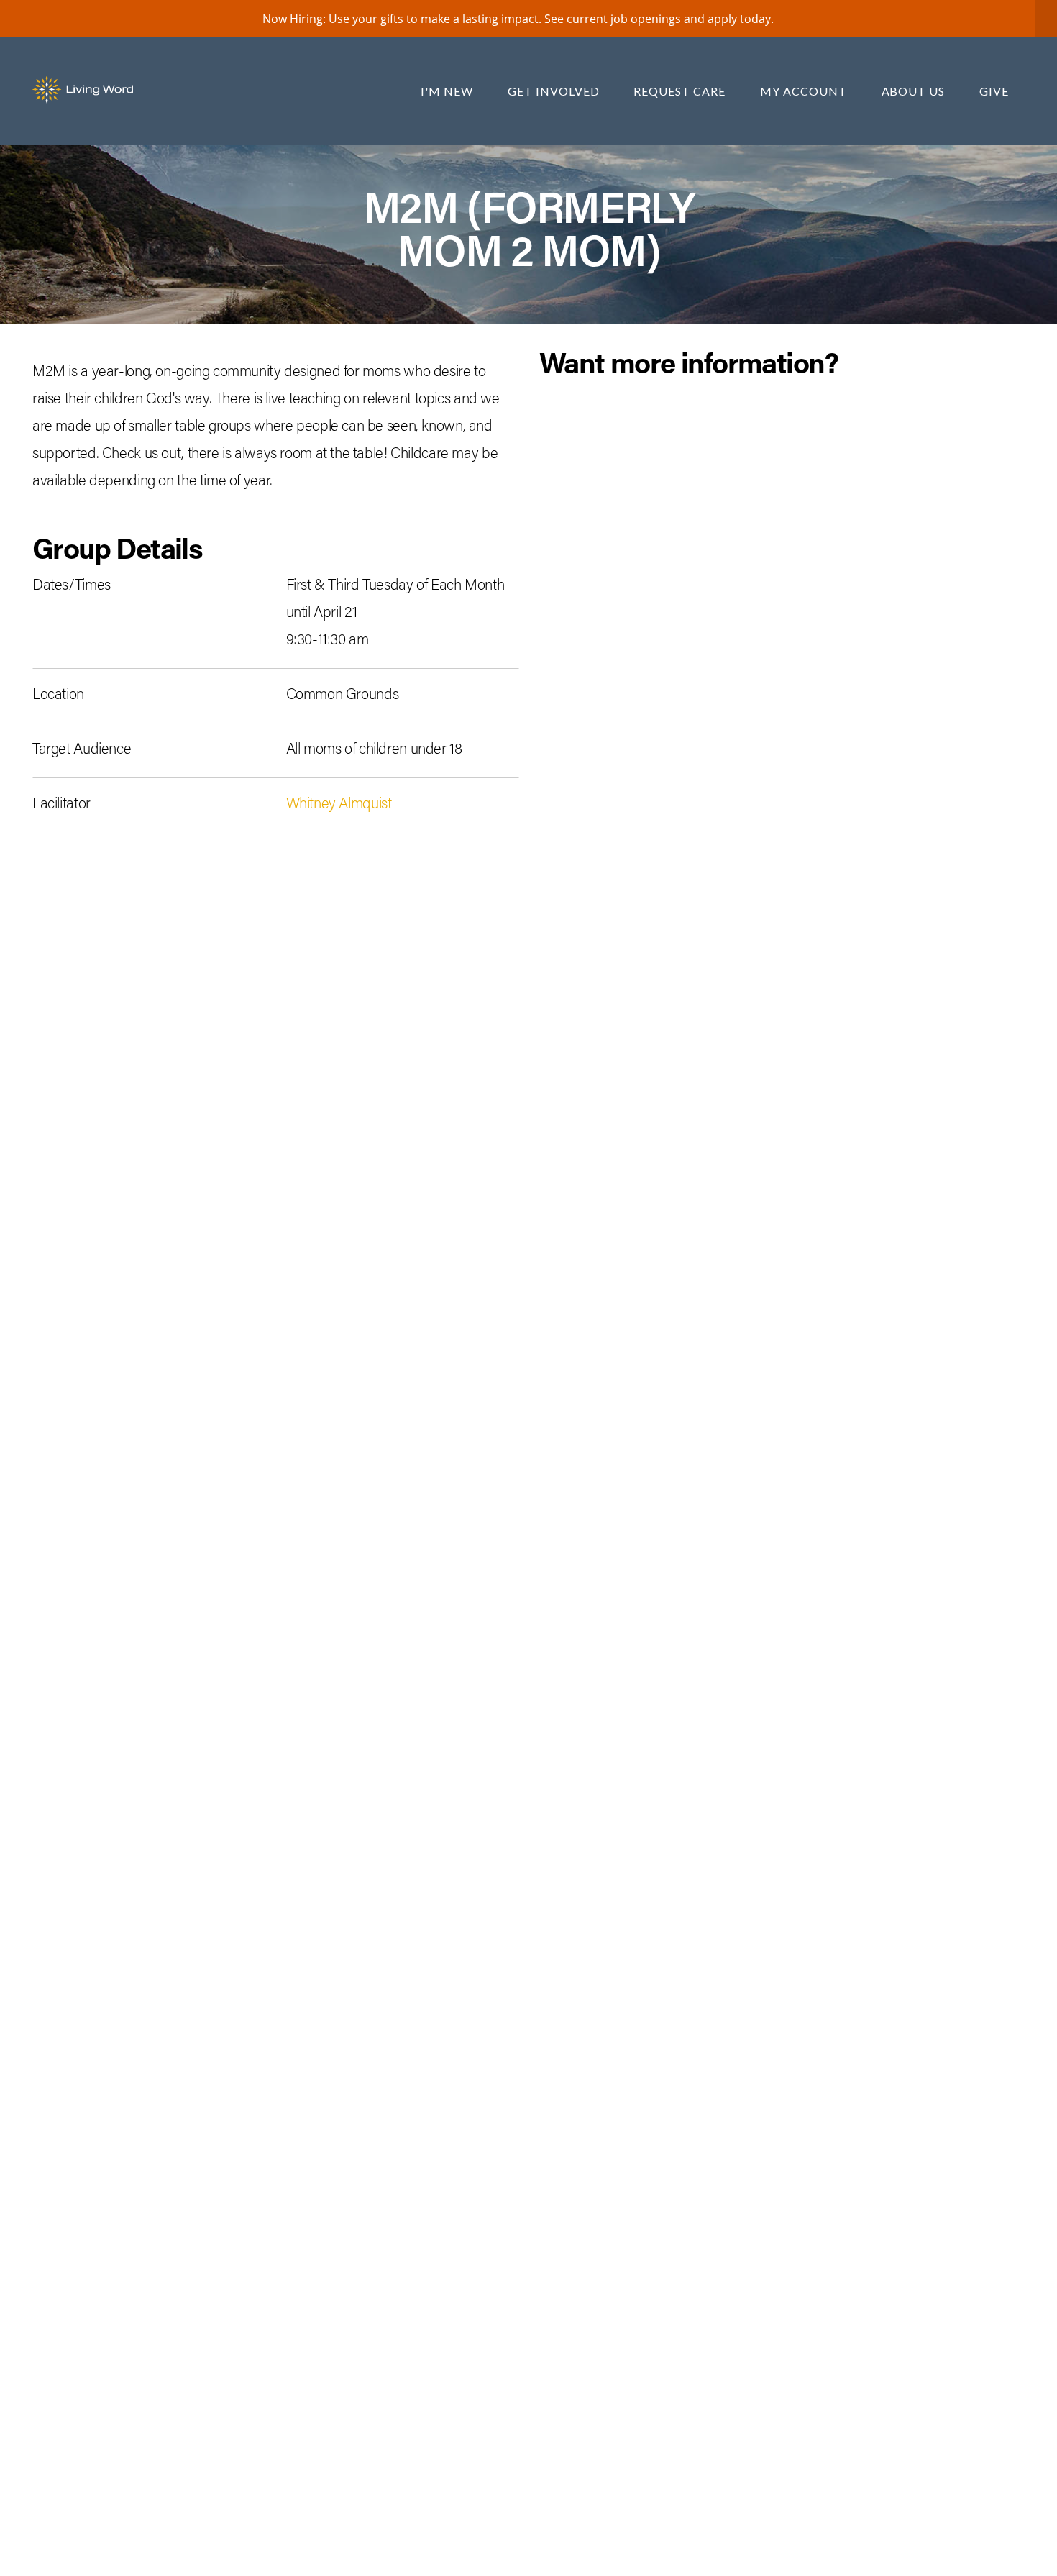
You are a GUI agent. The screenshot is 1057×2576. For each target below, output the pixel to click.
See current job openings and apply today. (659, 19)
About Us (915, 91)
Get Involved (555, 91)
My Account (805, 91)
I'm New (448, 91)
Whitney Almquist (339, 805)
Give (994, 91)
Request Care (681, 91)
